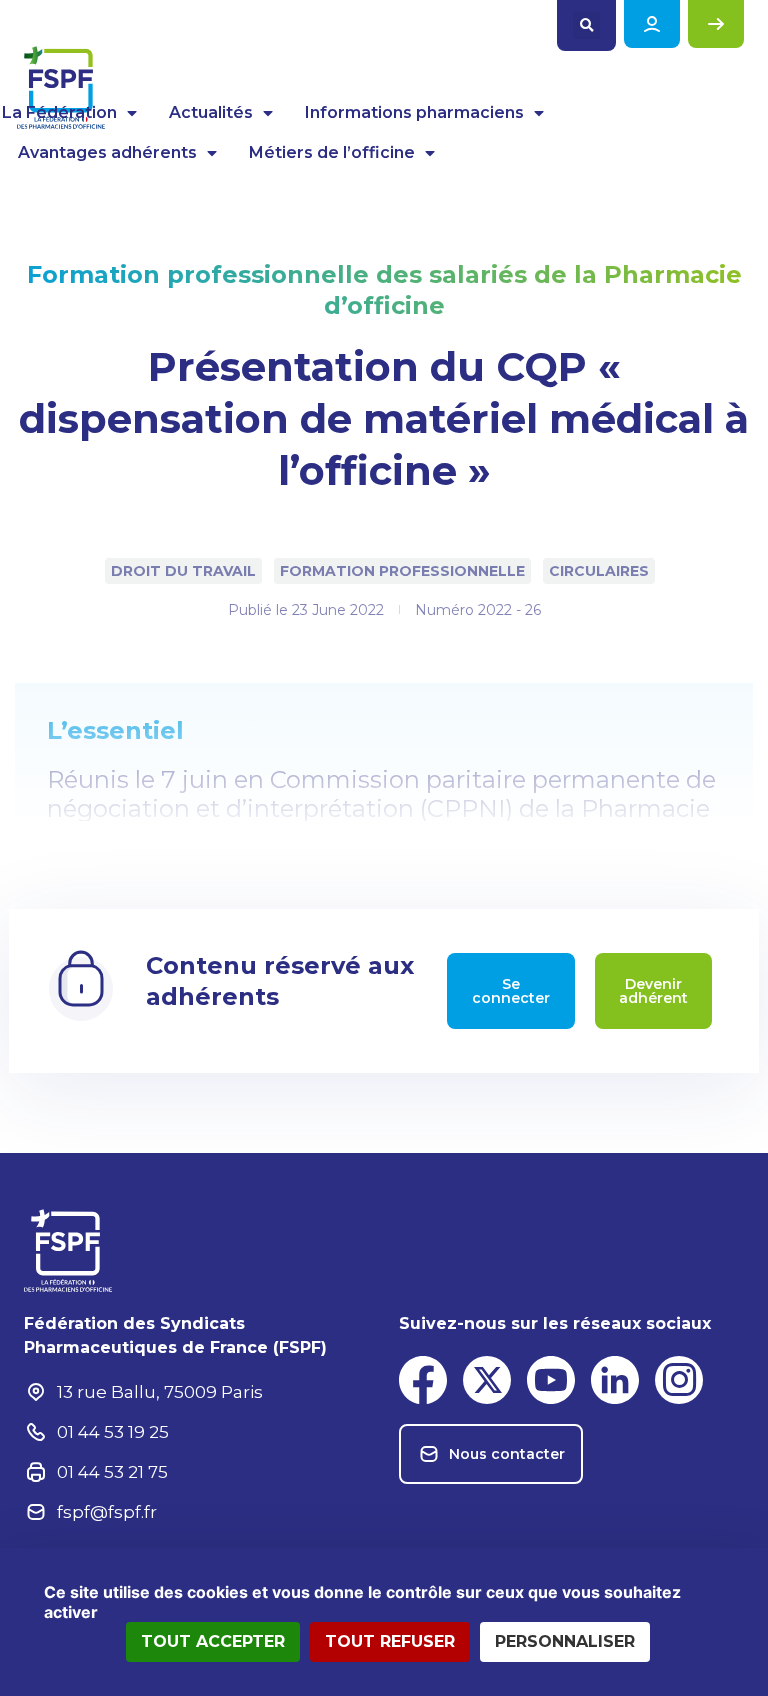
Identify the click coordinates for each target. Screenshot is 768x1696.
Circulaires (599, 571)
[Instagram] (679, 1380)
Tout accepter (213, 1641)
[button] (586, 25)
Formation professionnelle (402, 571)
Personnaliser (565, 1641)
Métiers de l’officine (332, 152)
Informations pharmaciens (414, 112)
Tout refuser (390, 1641)
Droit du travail (183, 571)
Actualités (211, 112)
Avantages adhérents (107, 152)
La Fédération (59, 112)
